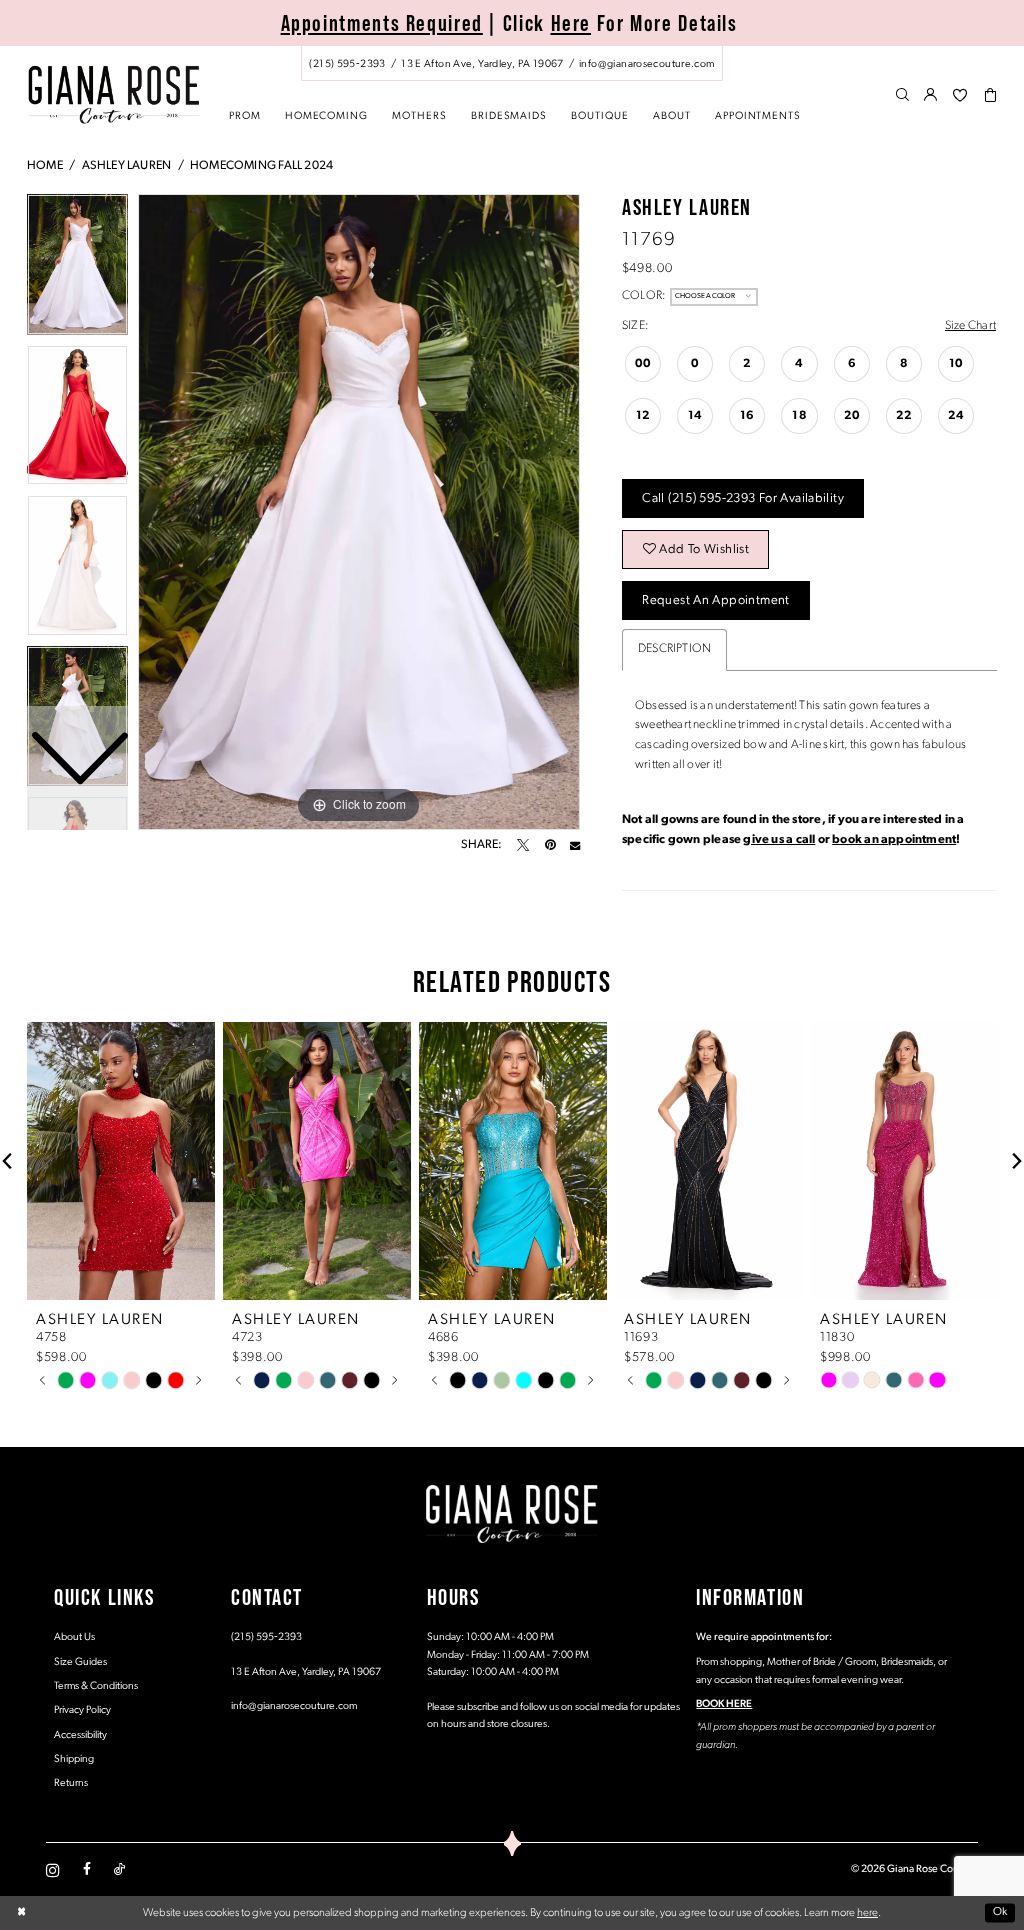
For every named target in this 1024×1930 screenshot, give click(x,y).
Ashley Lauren (127, 166)
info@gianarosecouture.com (294, 1706)
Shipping (74, 1759)
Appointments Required (382, 23)
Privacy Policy (82, 1710)
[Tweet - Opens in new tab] (523, 845)
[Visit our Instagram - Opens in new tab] (53, 1870)
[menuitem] (512, 63)
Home (45, 166)
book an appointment (894, 840)
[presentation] (121, 1161)
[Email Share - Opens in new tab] (575, 845)
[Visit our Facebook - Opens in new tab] (87, 1870)
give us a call (779, 840)
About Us (74, 1637)
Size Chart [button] (970, 326)
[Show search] (902, 96)
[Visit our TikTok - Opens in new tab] (119, 1870)
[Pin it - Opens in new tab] (550, 845)
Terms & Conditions (96, 1686)
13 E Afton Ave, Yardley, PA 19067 (306, 1672)
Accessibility (80, 1735)
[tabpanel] (359, 512)
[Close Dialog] (21, 1912)
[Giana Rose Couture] (113, 94)
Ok (1000, 1913)
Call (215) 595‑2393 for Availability (743, 498)
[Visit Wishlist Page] (960, 96)
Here (571, 23)
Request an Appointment (715, 600)
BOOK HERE (724, 1704)
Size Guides (80, 1662)
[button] (931, 96)
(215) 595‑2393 (266, 1637)
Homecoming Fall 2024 (261, 166)
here (867, 1913)
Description (674, 649)
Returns (71, 1783)
